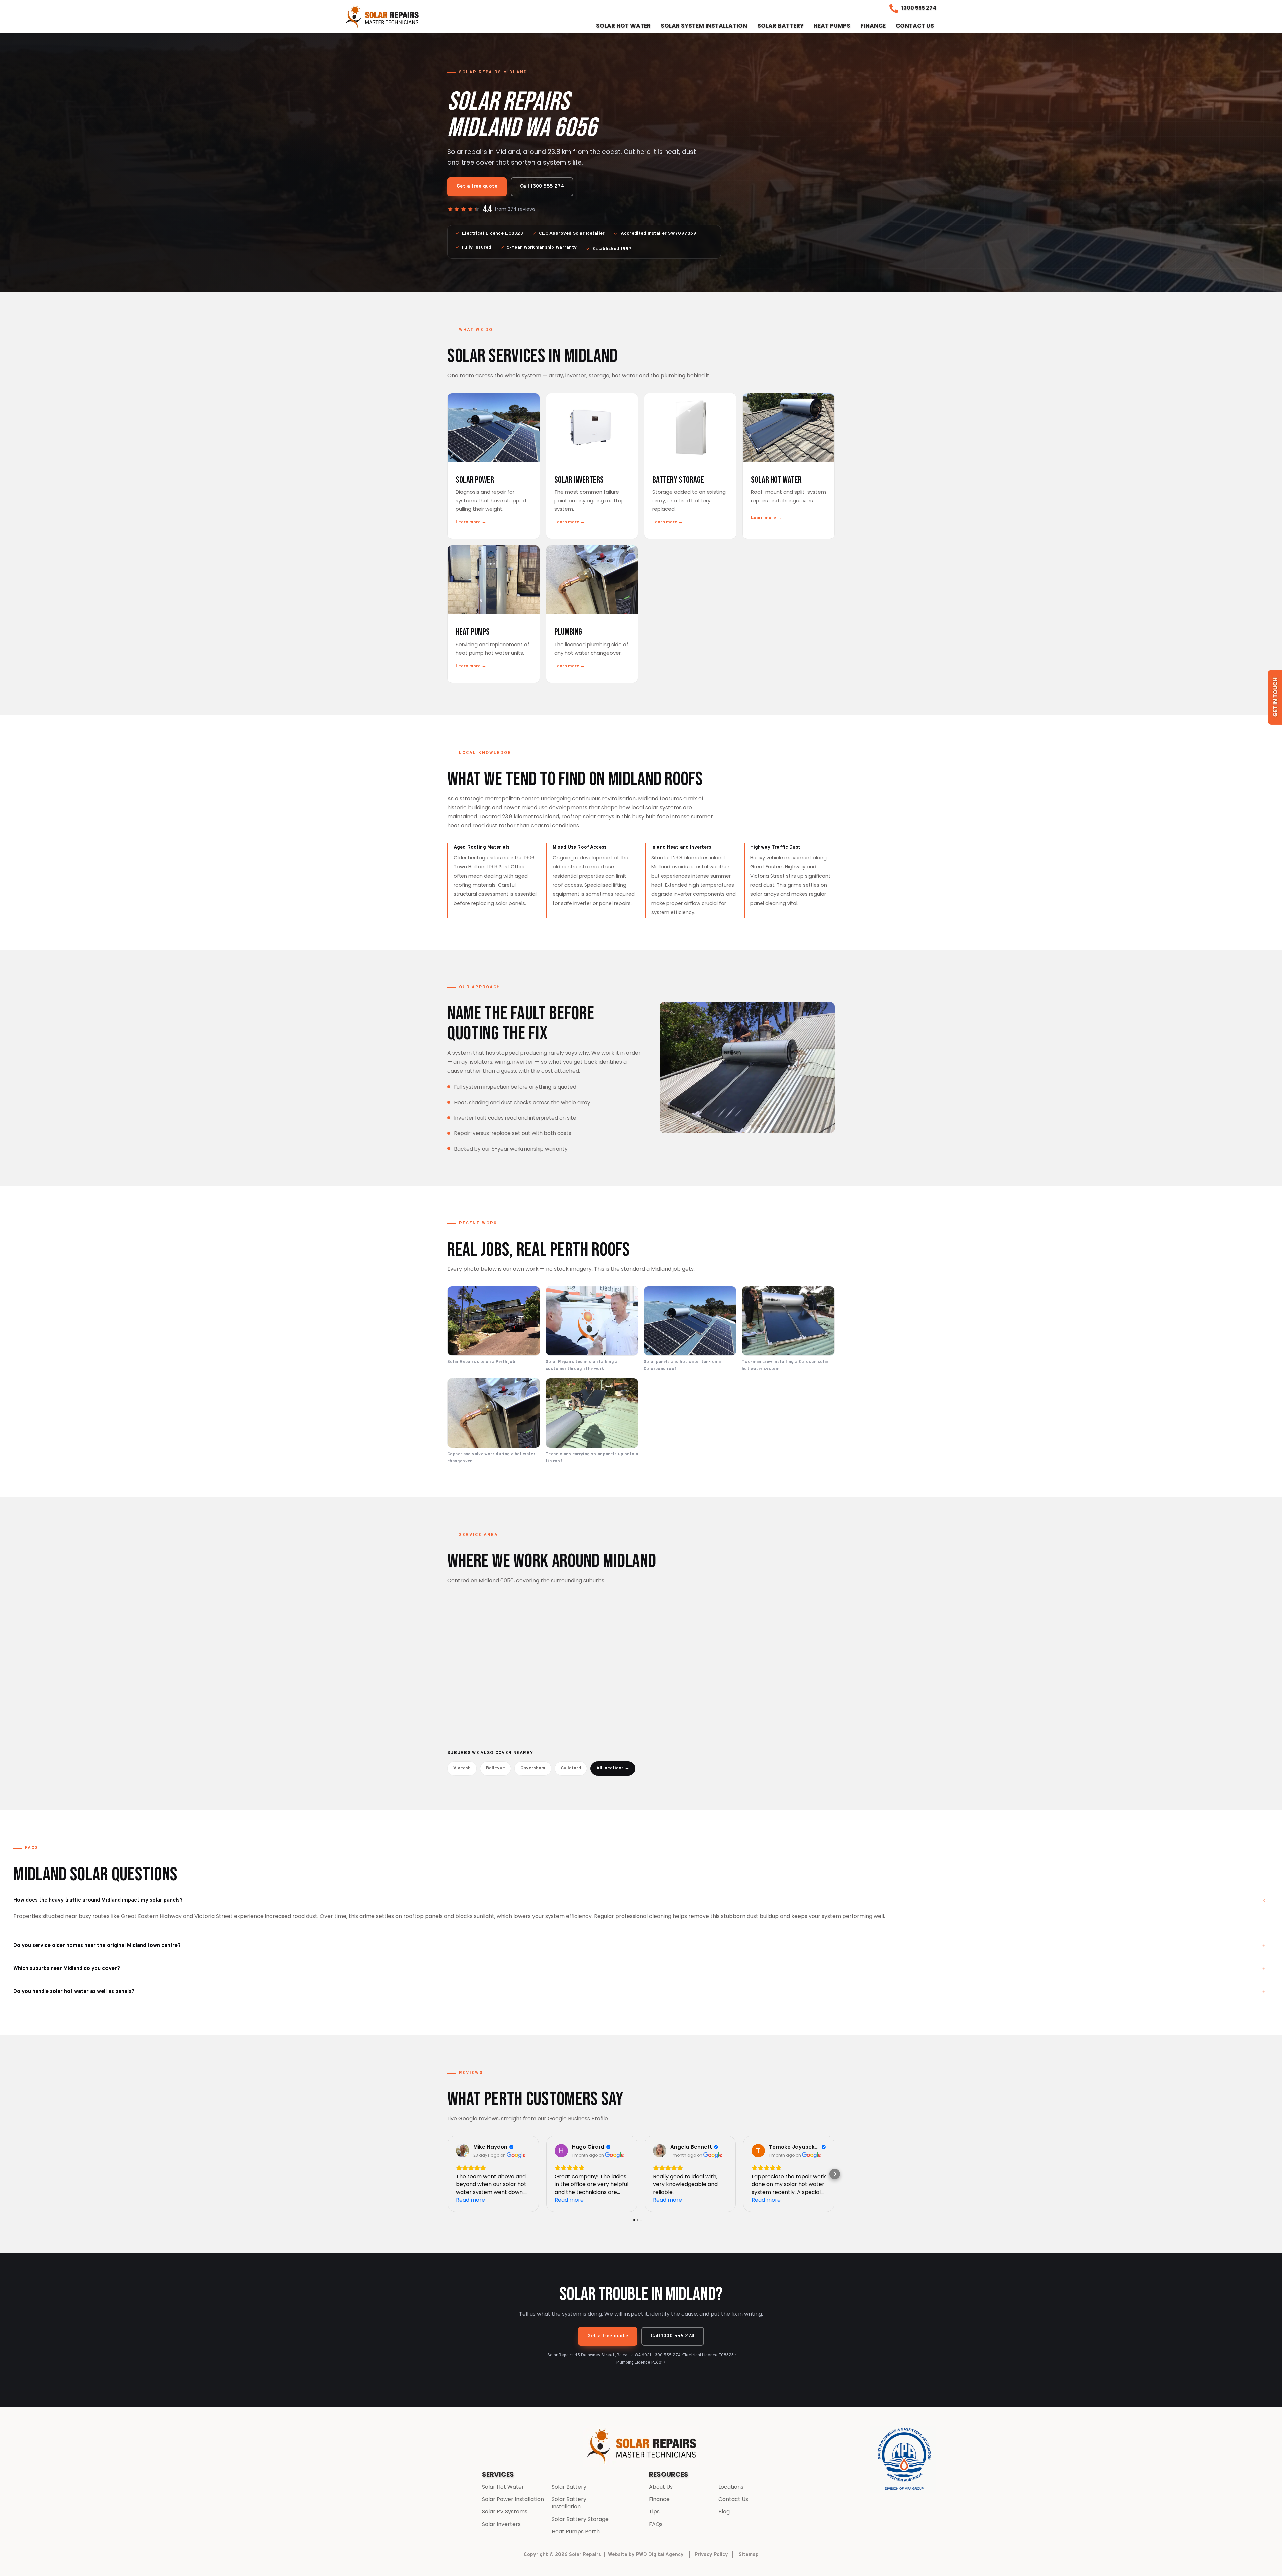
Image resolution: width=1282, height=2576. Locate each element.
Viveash (462, 1768)
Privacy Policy (711, 2555)
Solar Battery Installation (569, 2503)
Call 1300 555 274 (542, 186)
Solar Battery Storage (580, 2519)
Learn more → (471, 522)
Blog (724, 2511)
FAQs (656, 2524)
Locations (731, 2487)
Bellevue (496, 1768)
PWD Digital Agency (660, 2555)
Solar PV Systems (505, 2511)
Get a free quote (477, 186)
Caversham (533, 1768)
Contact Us (733, 2499)
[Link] (383, 17)
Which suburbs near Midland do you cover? (67, 1968)
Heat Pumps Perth (576, 2531)
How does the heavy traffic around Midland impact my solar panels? (98, 1900)
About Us (661, 2487)
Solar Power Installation (513, 2499)
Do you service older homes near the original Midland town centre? (97, 1945)
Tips (654, 2511)
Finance (659, 2499)
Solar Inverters (501, 2524)
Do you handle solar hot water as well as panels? (74, 1991)
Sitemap (749, 2555)
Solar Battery (569, 2487)
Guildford (571, 1768)
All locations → (613, 1768)
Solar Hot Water (503, 2487)
